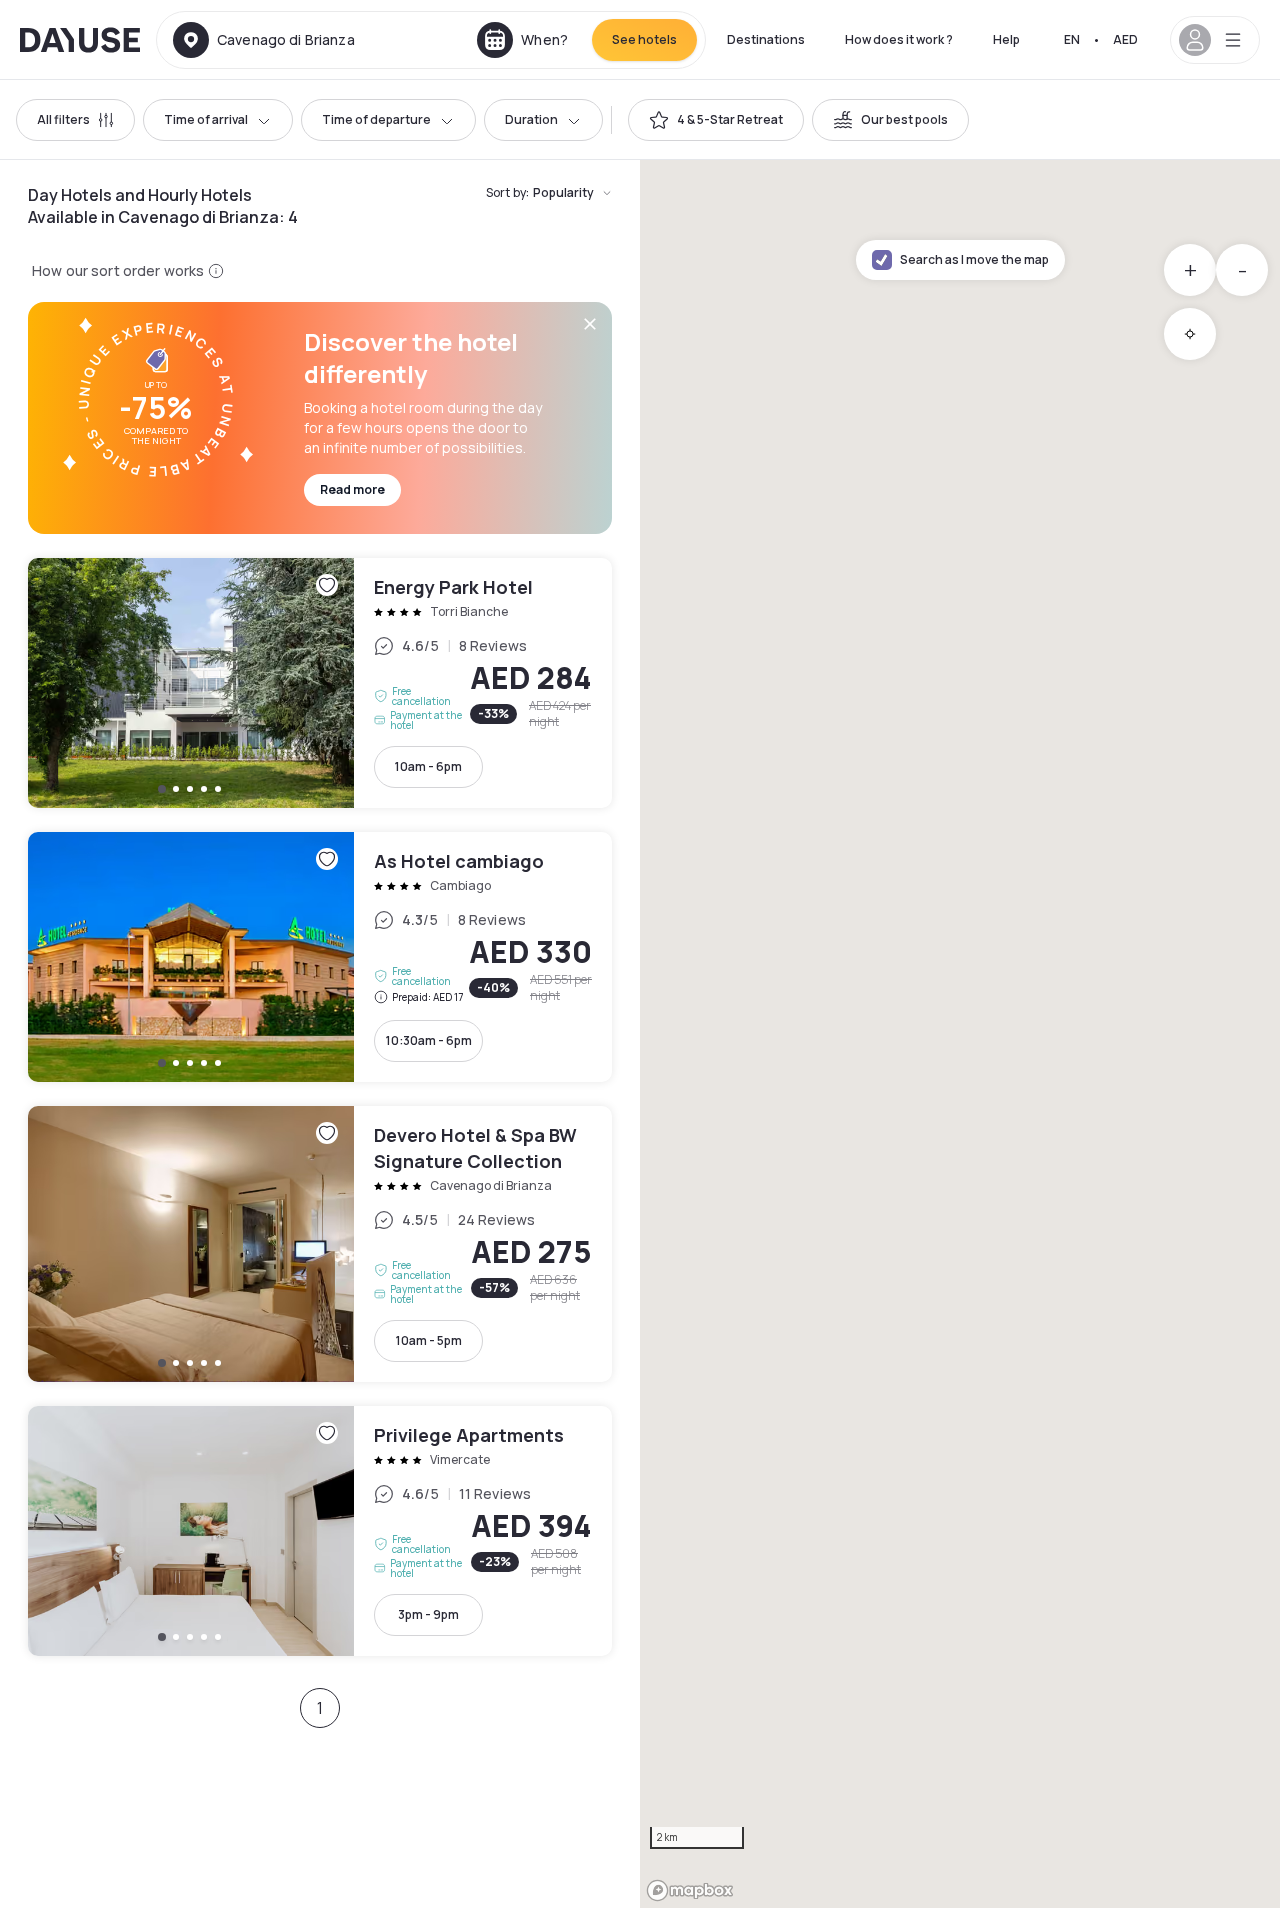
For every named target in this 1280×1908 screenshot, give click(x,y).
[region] (960, 1034)
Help (1006, 39)
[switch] (716, 120)
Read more (352, 489)
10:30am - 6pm (429, 1040)
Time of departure (376, 119)
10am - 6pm (428, 766)
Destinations (766, 39)
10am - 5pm (429, 1340)
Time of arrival (206, 119)
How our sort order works (118, 270)
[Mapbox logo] (690, 1890)
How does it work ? (899, 39)
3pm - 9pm (428, 1614)
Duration (531, 119)
